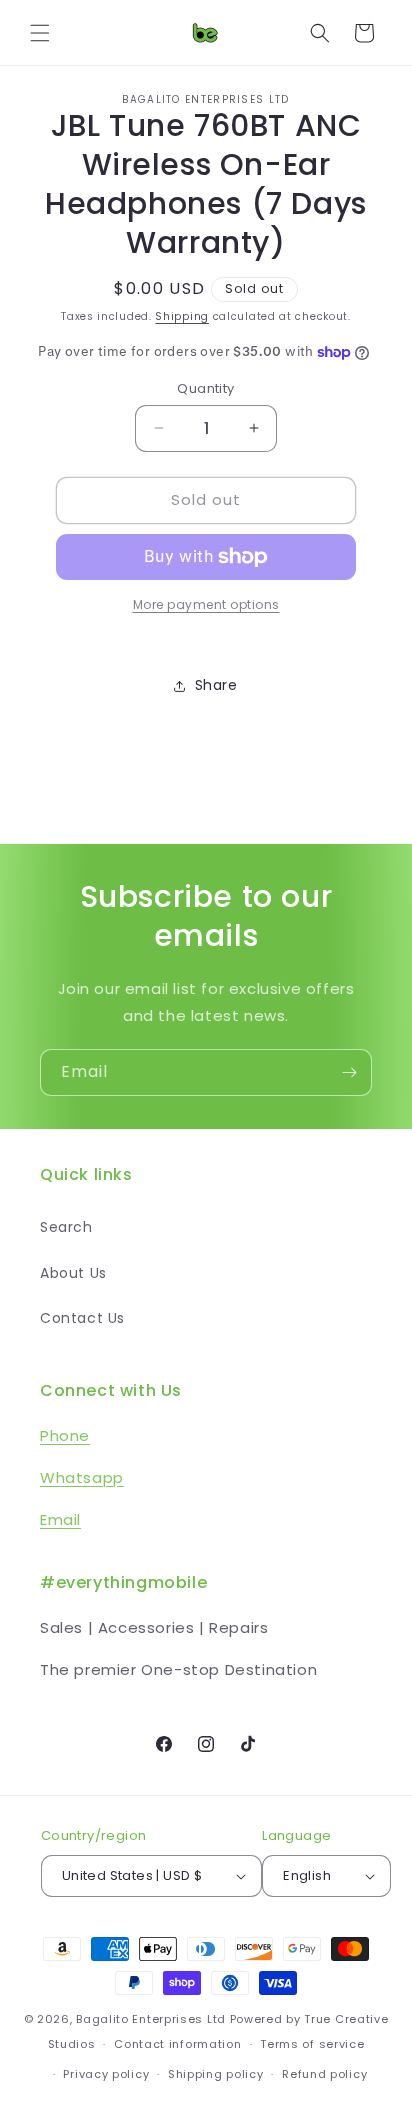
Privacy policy (106, 2074)
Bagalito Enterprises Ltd (151, 2019)
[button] (40, 33)
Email (60, 1519)
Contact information (177, 2044)
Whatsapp (82, 1477)
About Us (73, 1273)
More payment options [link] (206, 604)
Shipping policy (216, 2074)
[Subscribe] (349, 1072)
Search (66, 1227)
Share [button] (216, 685)
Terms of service (312, 2044)
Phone (65, 1435)
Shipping (182, 316)
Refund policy (324, 2074)
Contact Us (82, 1318)
